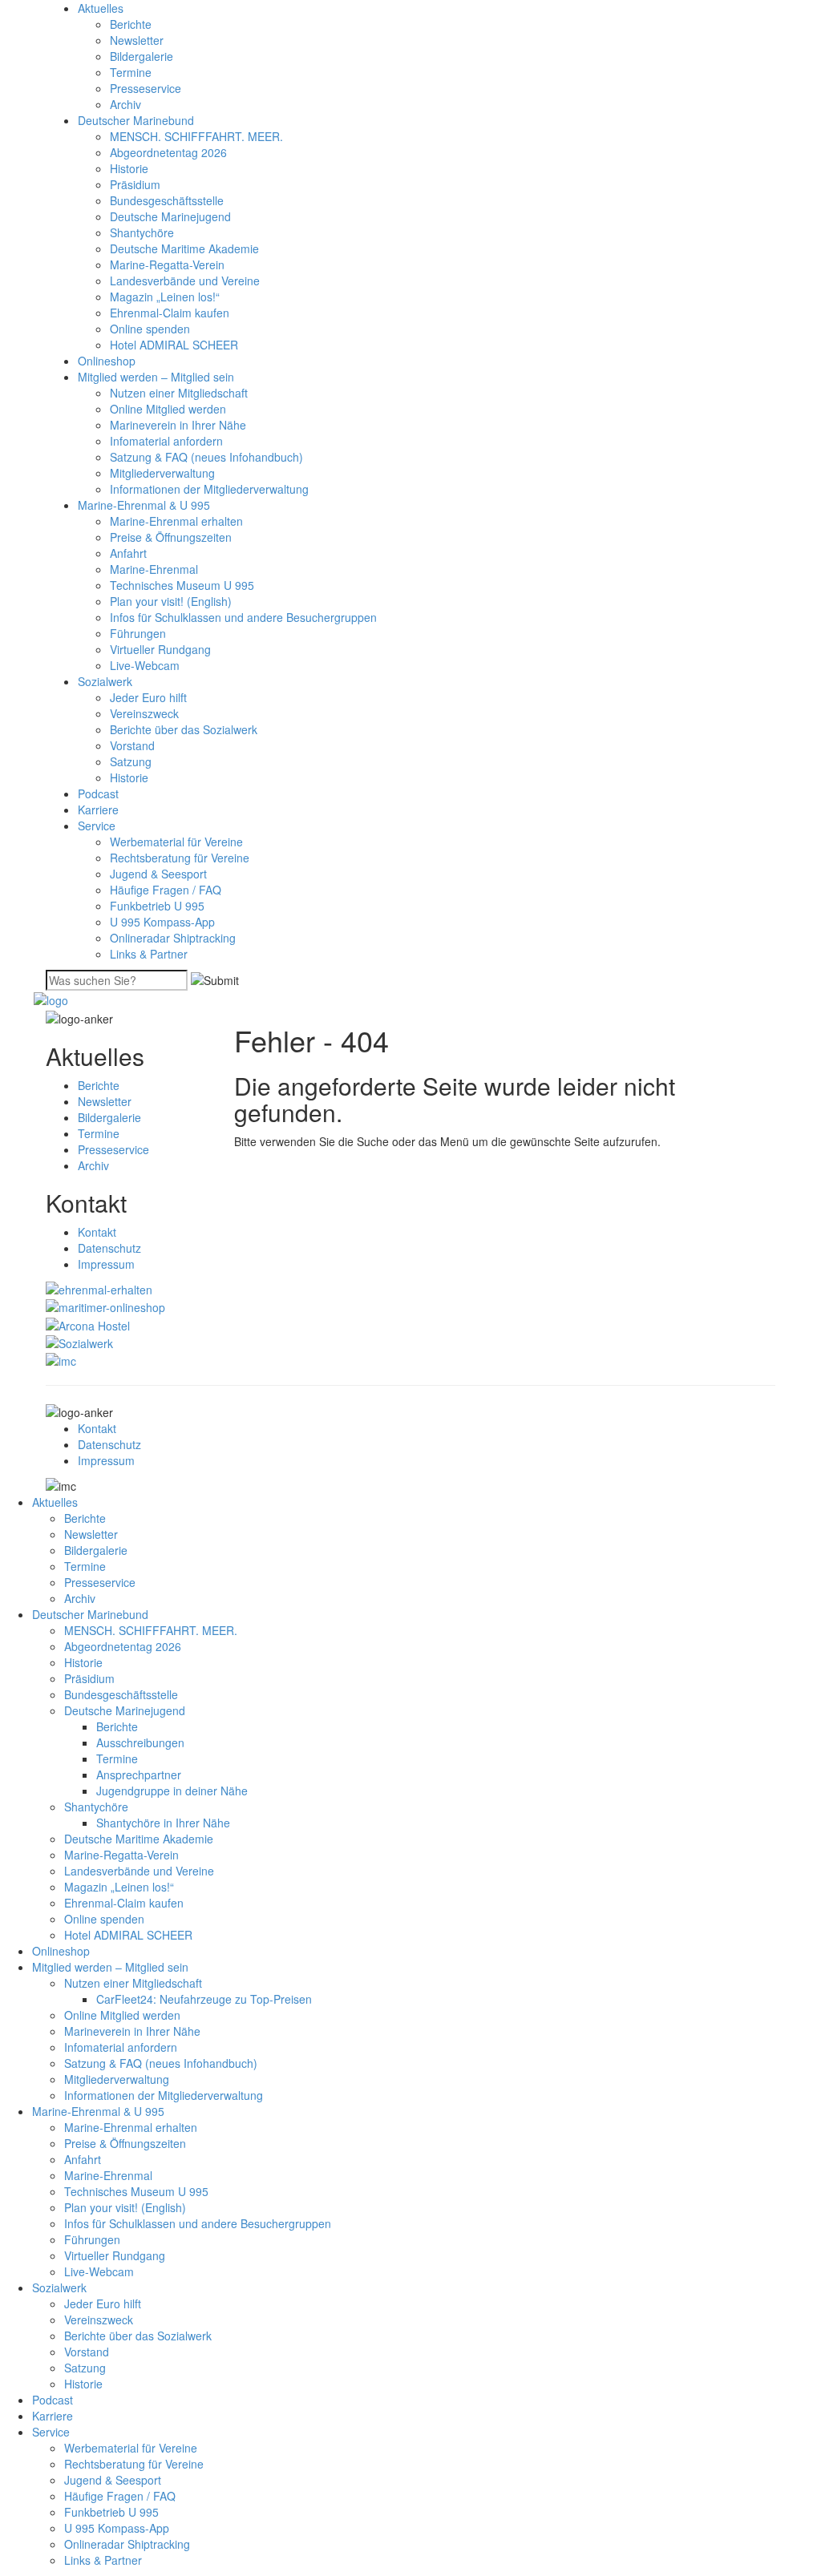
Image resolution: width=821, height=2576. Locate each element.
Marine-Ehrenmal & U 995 (144, 505)
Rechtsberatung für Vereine (180, 858)
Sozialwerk (105, 681)
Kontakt (97, 1232)
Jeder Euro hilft (148, 697)
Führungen (138, 633)
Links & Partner (149, 954)
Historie (129, 168)
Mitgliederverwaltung (162, 473)
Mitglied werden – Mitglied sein (156, 377)
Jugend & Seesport (158, 874)
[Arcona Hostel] (88, 1323)
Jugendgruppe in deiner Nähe (172, 1791)
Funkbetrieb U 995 (157, 906)
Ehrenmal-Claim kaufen (170, 313)
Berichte (131, 24)
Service (97, 826)
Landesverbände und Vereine (185, 281)
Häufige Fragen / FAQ (166, 890)
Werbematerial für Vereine (176, 842)
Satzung (131, 761)
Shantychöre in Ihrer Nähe (163, 1823)
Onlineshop (107, 361)
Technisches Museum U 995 (182, 585)
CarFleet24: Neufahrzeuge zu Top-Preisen (204, 1999)
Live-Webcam (145, 665)
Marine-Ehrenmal (154, 569)
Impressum (106, 1264)
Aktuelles (101, 8)
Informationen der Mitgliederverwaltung (209, 489)
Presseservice (146, 88)
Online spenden (150, 329)
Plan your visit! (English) (171, 601)
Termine (131, 72)
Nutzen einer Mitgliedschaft (179, 393)
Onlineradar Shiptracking (173, 938)
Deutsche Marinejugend (170, 216)
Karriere (98, 810)
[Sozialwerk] (79, 1342)
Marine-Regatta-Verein (167, 264)
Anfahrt (128, 553)
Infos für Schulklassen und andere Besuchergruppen (243, 617)
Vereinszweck (144, 713)
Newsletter (137, 40)
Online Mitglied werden (168, 409)
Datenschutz (109, 1248)
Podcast (98, 793)
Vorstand (132, 745)
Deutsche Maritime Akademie (184, 248)
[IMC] (61, 1359)
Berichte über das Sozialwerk (184, 729)
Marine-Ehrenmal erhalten (176, 521)
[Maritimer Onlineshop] (105, 1306)
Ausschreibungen (140, 1742)
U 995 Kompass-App (162, 922)
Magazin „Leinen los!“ (165, 297)
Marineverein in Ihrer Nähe (178, 425)
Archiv (125, 104)
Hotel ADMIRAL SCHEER (174, 345)
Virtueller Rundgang (160, 649)
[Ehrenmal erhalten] (99, 1288)
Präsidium (135, 184)
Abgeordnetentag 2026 (168, 152)
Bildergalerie (142, 56)
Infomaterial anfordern (166, 441)
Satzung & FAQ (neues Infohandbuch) (206, 457)
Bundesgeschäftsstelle (167, 200)
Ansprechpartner (139, 1775)
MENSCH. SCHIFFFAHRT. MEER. (196, 136)
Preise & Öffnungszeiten (171, 537)
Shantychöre (142, 232)
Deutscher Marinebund (136, 120)
